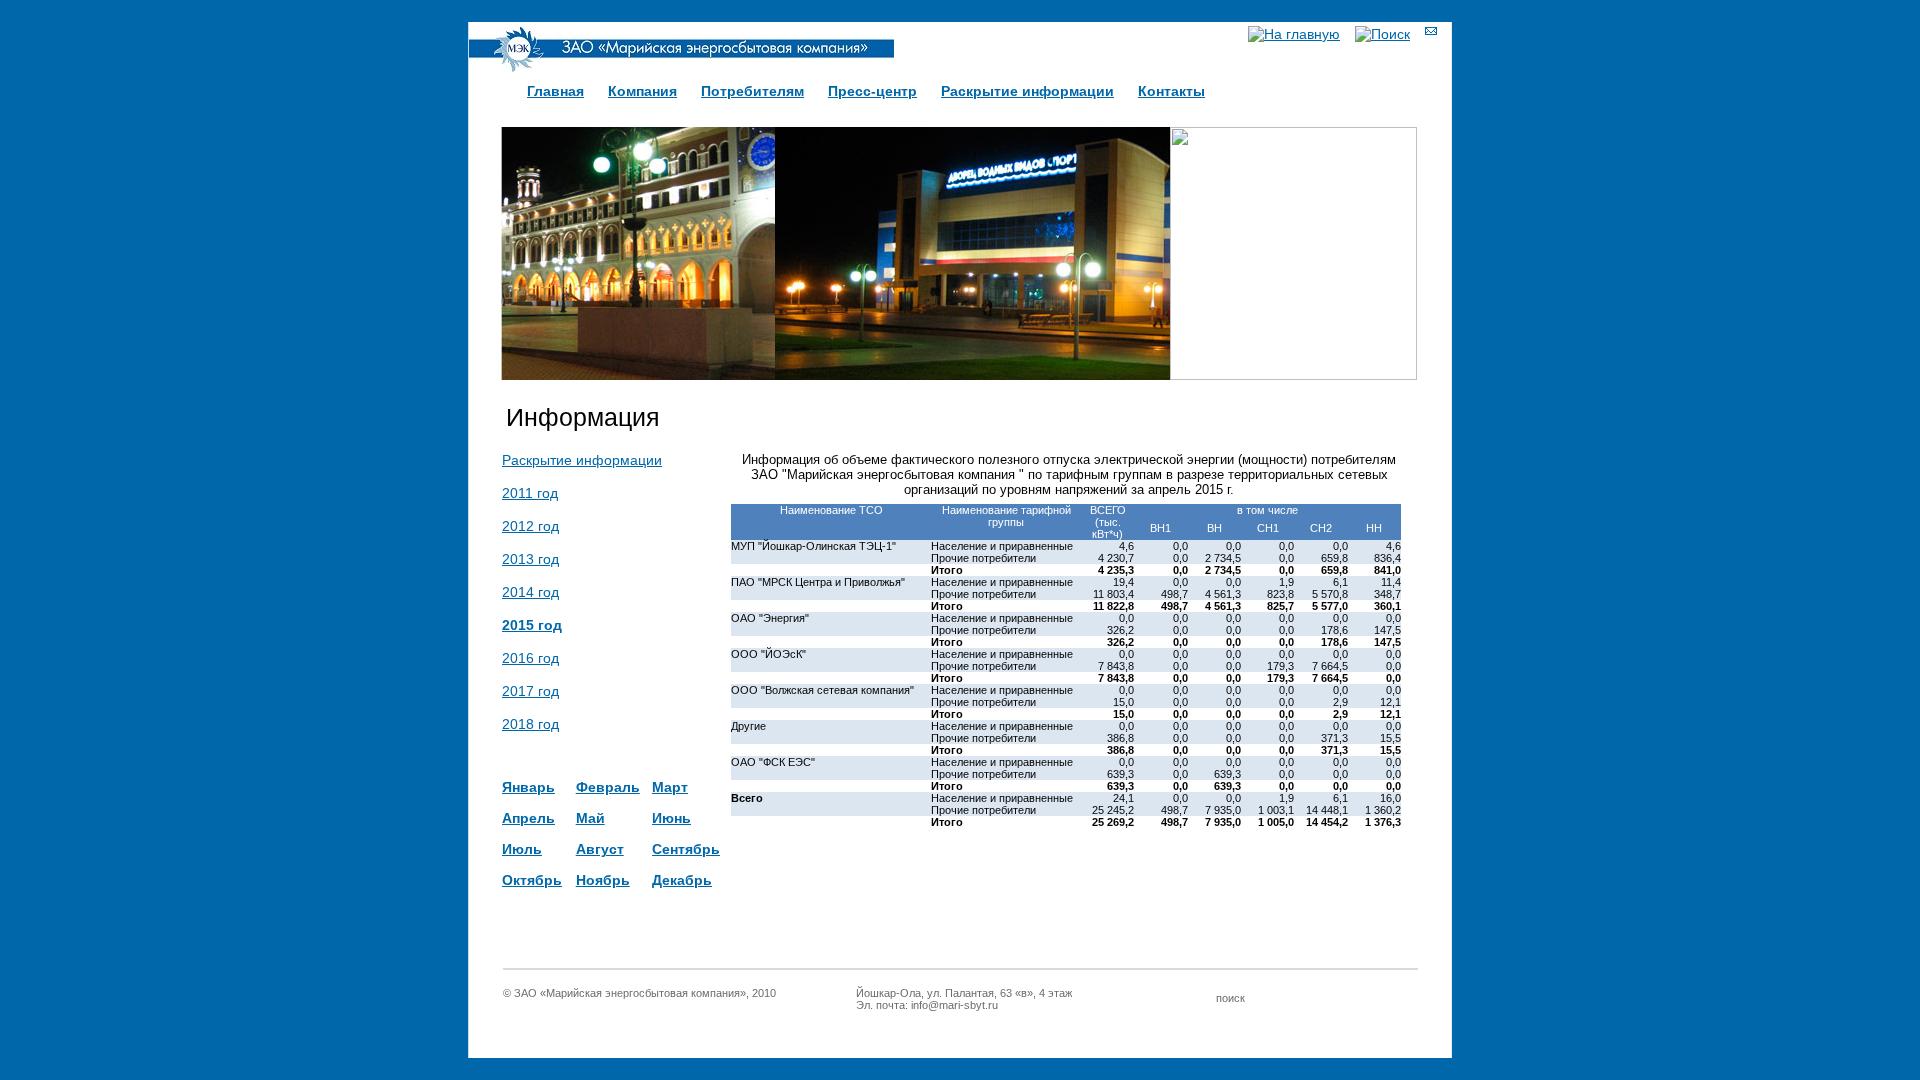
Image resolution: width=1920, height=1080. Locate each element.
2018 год (530, 724)
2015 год (532, 625)
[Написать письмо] (1431, 31)
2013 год (530, 559)
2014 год (530, 592)
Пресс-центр (872, 91)
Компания (642, 91)
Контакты (1171, 91)
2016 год (530, 658)
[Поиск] (1382, 34)
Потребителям (752, 91)
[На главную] (1294, 34)
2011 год (530, 493)
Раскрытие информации (1027, 91)
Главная (555, 91)
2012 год (530, 526)
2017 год (530, 691)
